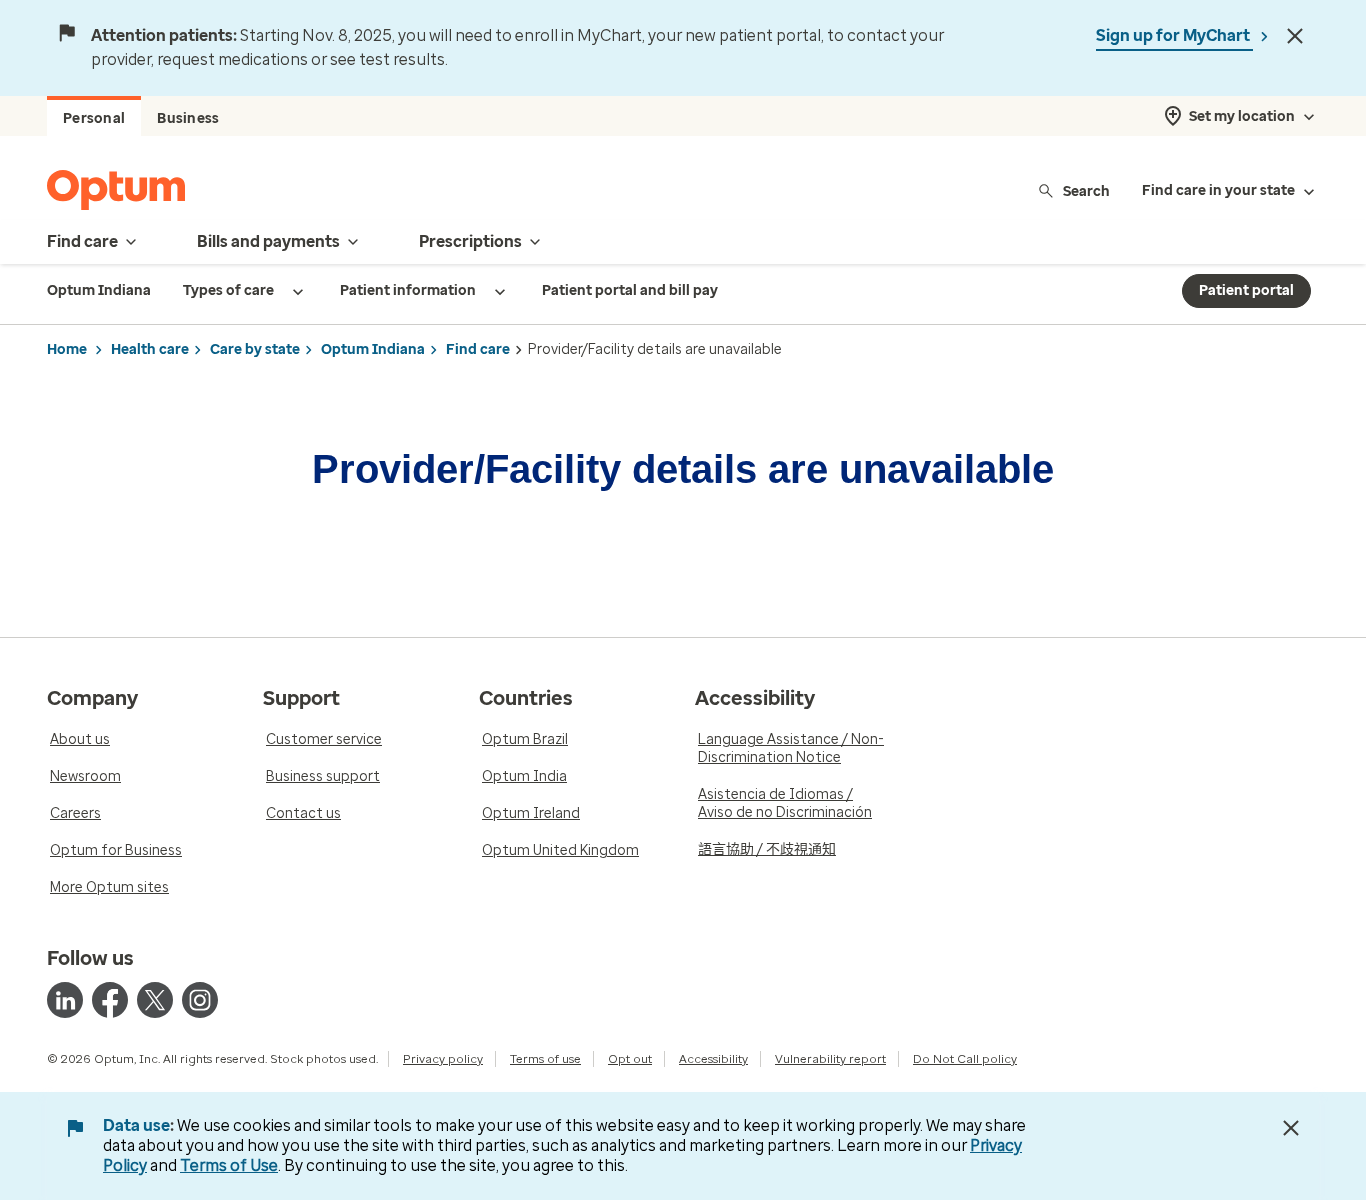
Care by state (255, 349)
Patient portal (1246, 290)
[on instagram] (200, 1000)
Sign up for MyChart (1174, 35)
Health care (150, 349)
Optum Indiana (373, 349)
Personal (94, 118)
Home (67, 349)
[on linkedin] (65, 1000)
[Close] (1295, 36)
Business (188, 118)
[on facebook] (110, 1000)
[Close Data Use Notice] (1291, 1128)
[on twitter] (155, 1000)
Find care (478, 349)
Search (1086, 190)
